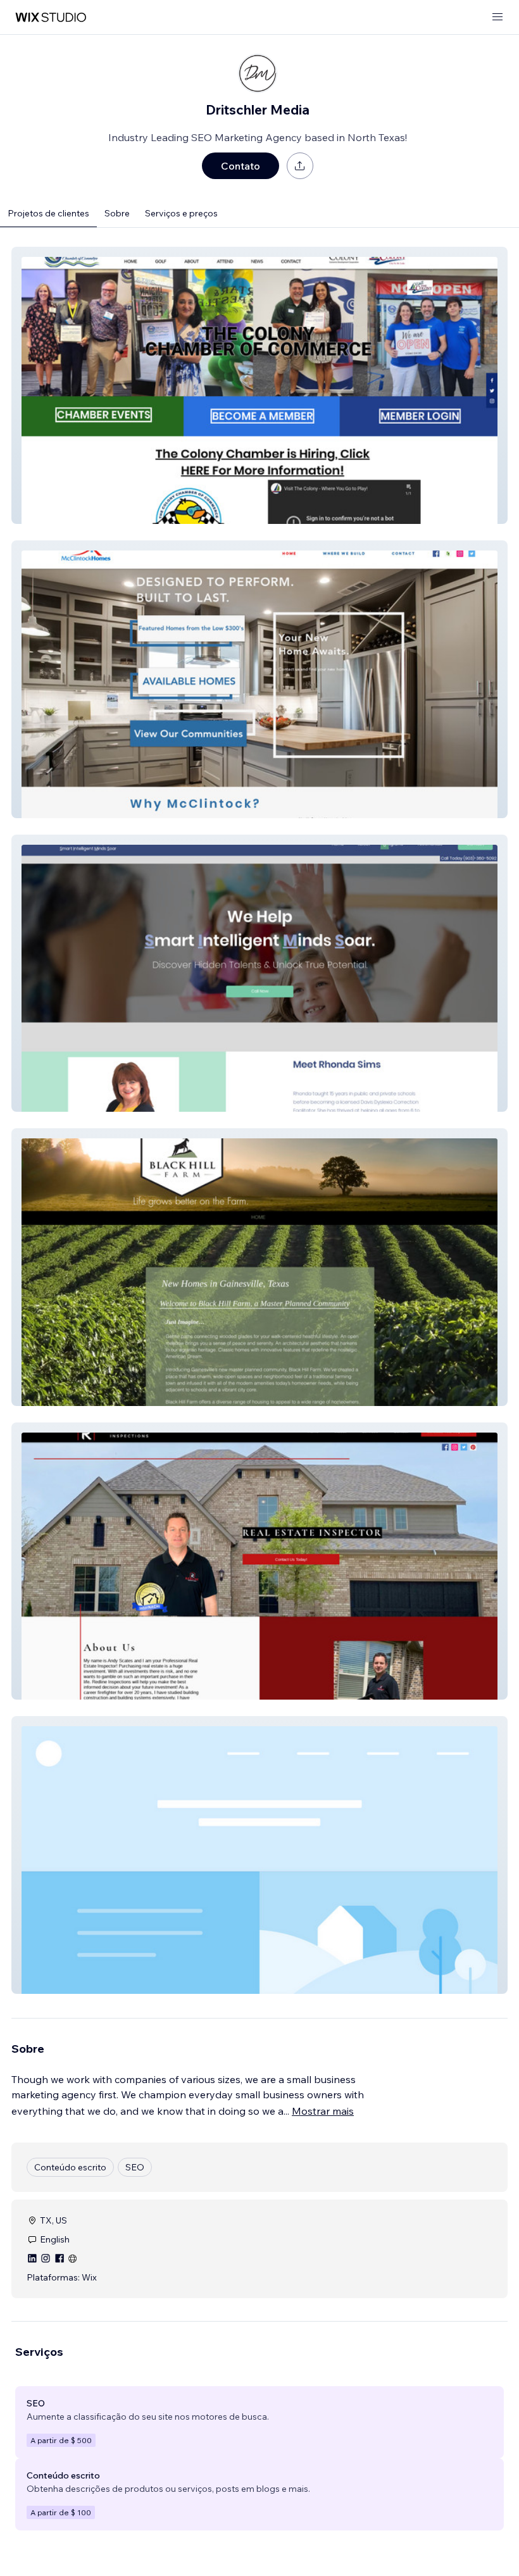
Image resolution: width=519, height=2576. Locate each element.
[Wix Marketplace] (51, 17)
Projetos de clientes (48, 213)
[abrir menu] (497, 17)
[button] (259, 385)
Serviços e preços (181, 213)
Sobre (117, 213)
